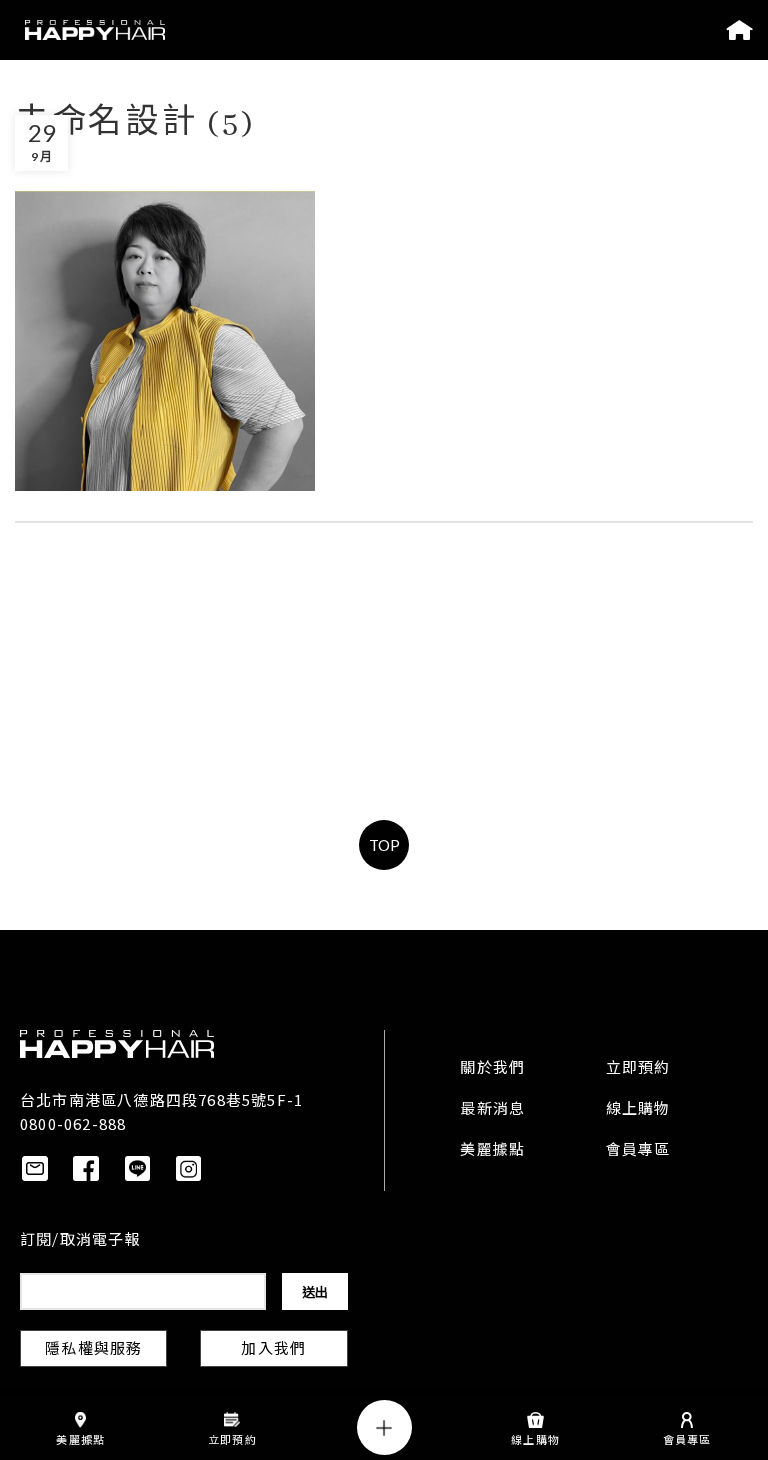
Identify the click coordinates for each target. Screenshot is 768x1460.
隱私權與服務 (93, 1350)
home (739, 30)
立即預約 (638, 1069)
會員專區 (638, 1151)
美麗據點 (492, 1151)
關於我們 (492, 1069)
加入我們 (273, 1350)
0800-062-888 (73, 1123)
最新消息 (492, 1110)
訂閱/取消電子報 (80, 1241)
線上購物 (638, 1110)
